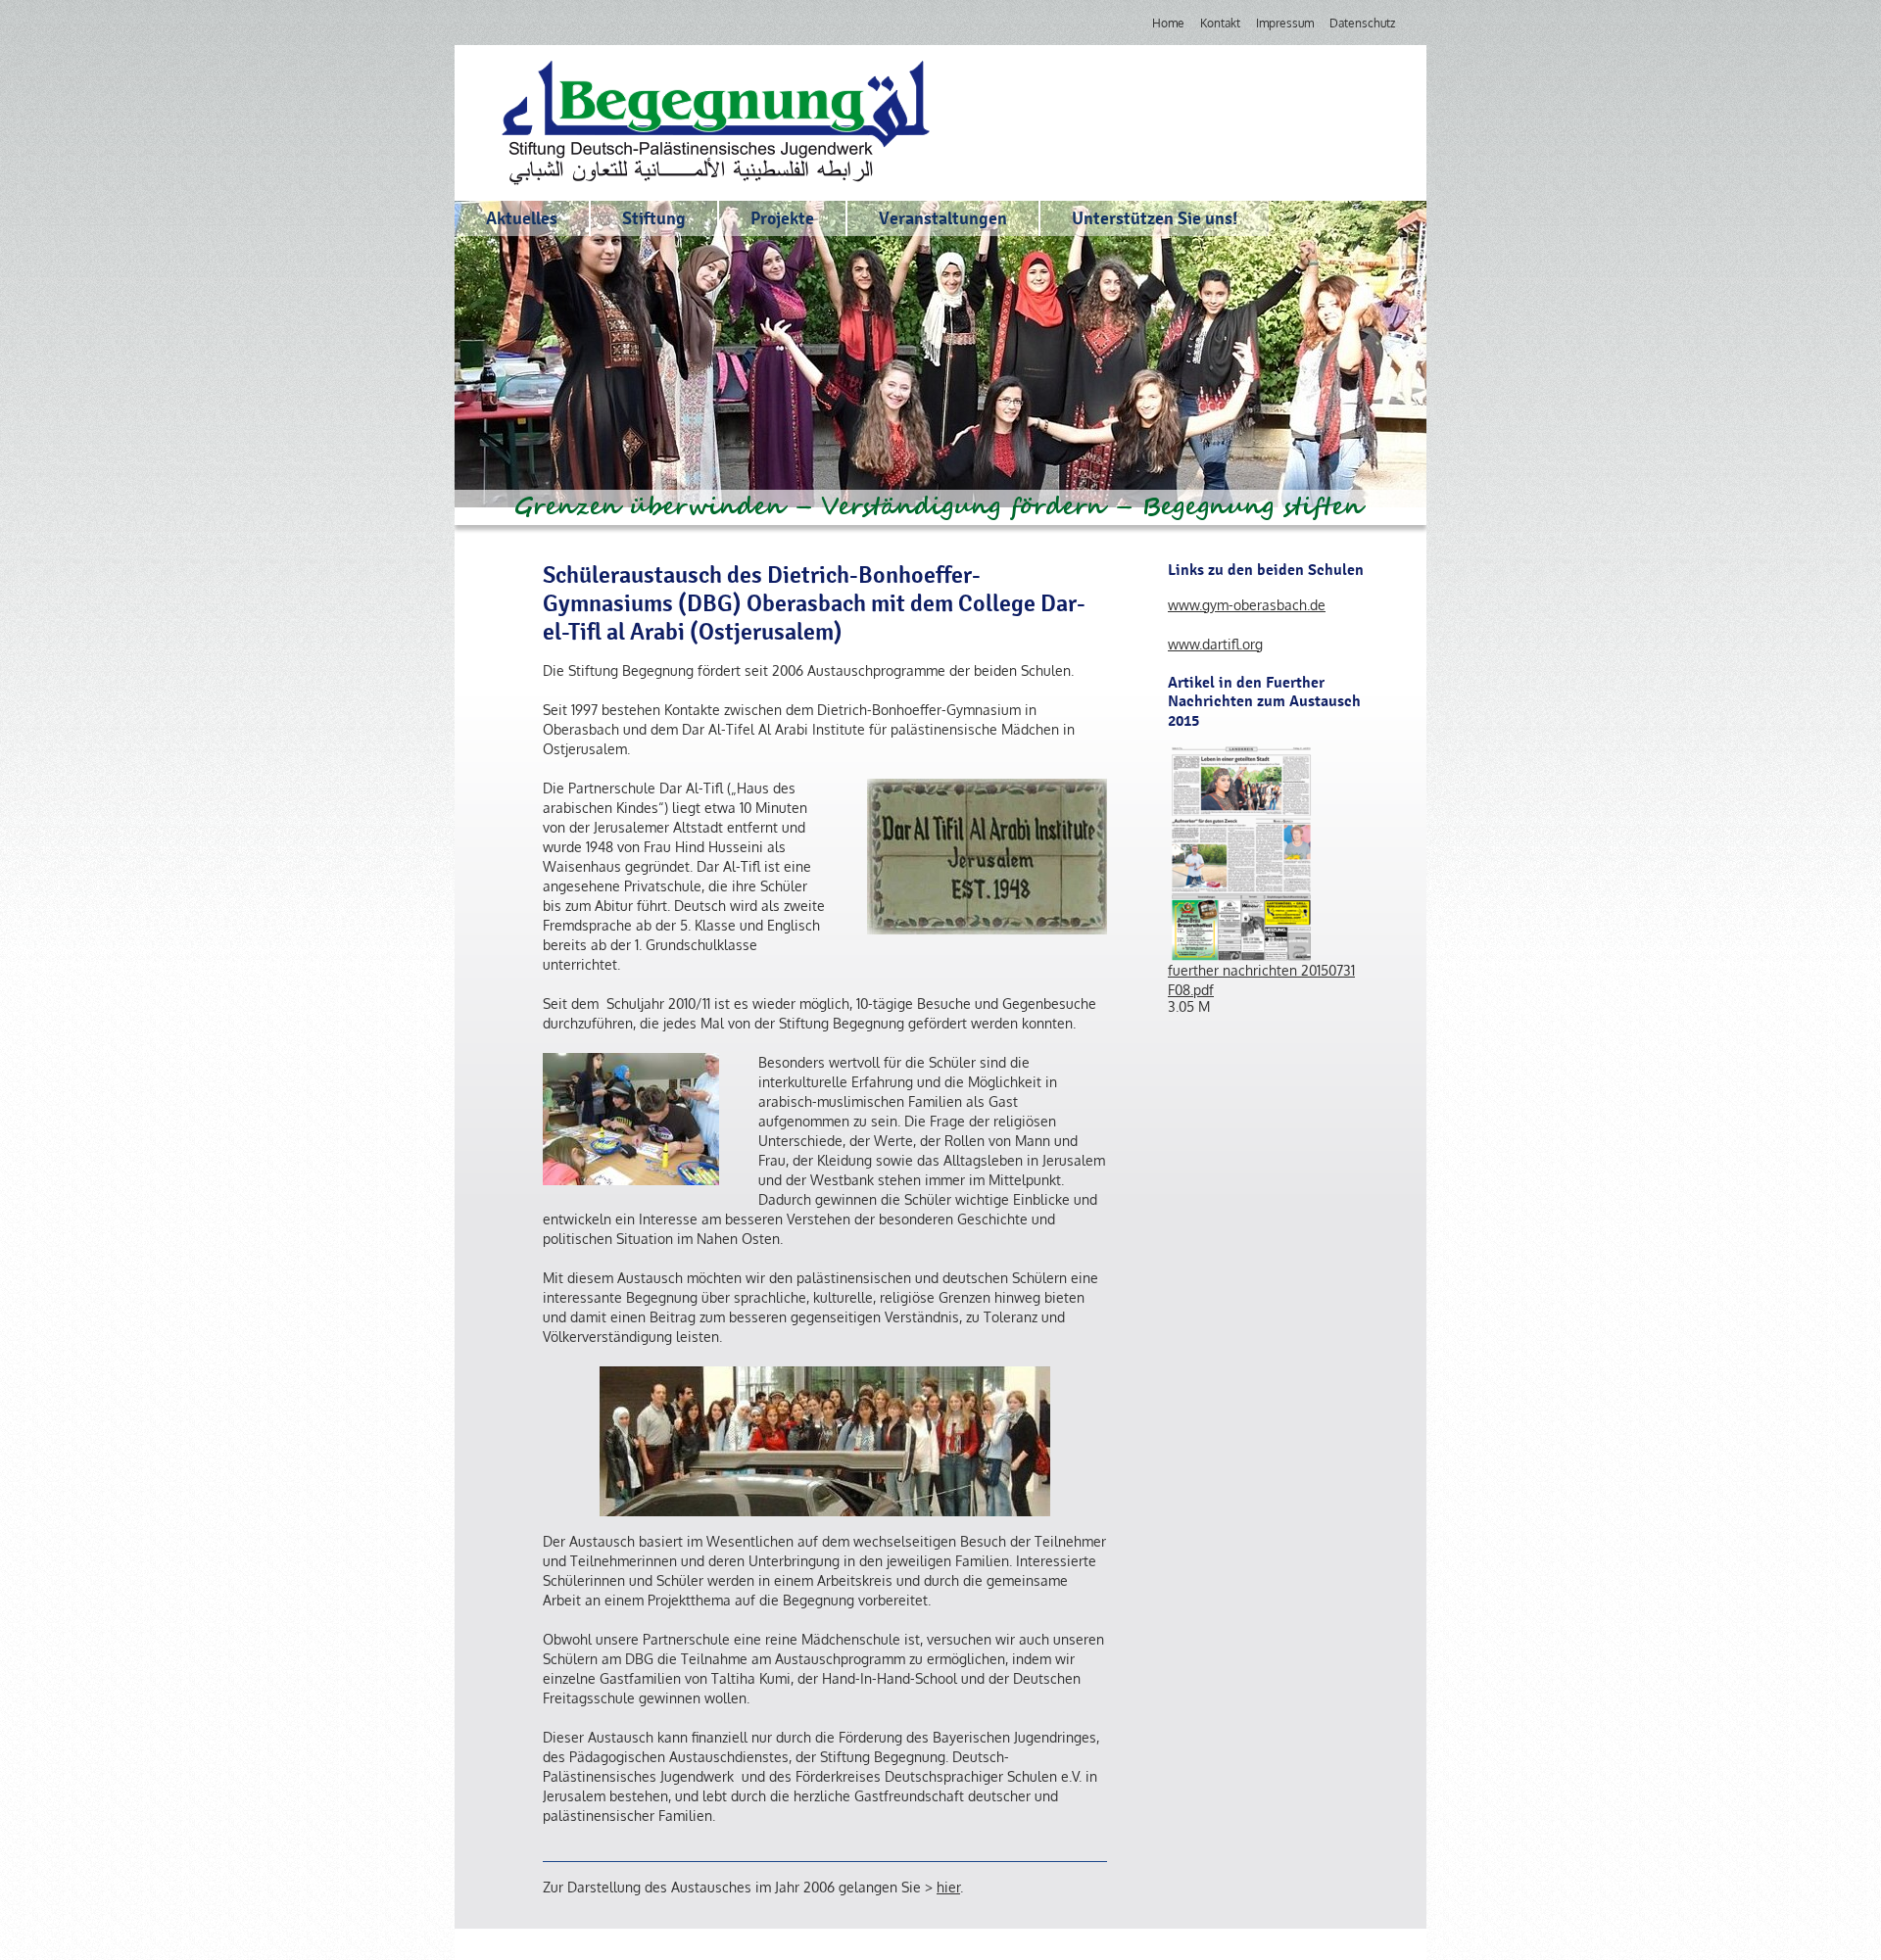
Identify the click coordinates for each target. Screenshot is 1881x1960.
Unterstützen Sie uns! (1155, 218)
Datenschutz (1362, 23)
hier (948, 1887)
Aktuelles (522, 218)
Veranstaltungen (943, 218)
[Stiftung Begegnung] (716, 123)
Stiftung (654, 218)
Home (1168, 23)
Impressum (1285, 23)
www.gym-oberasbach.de (1247, 605)
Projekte (782, 218)
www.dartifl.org (1215, 644)
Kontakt (1220, 23)
